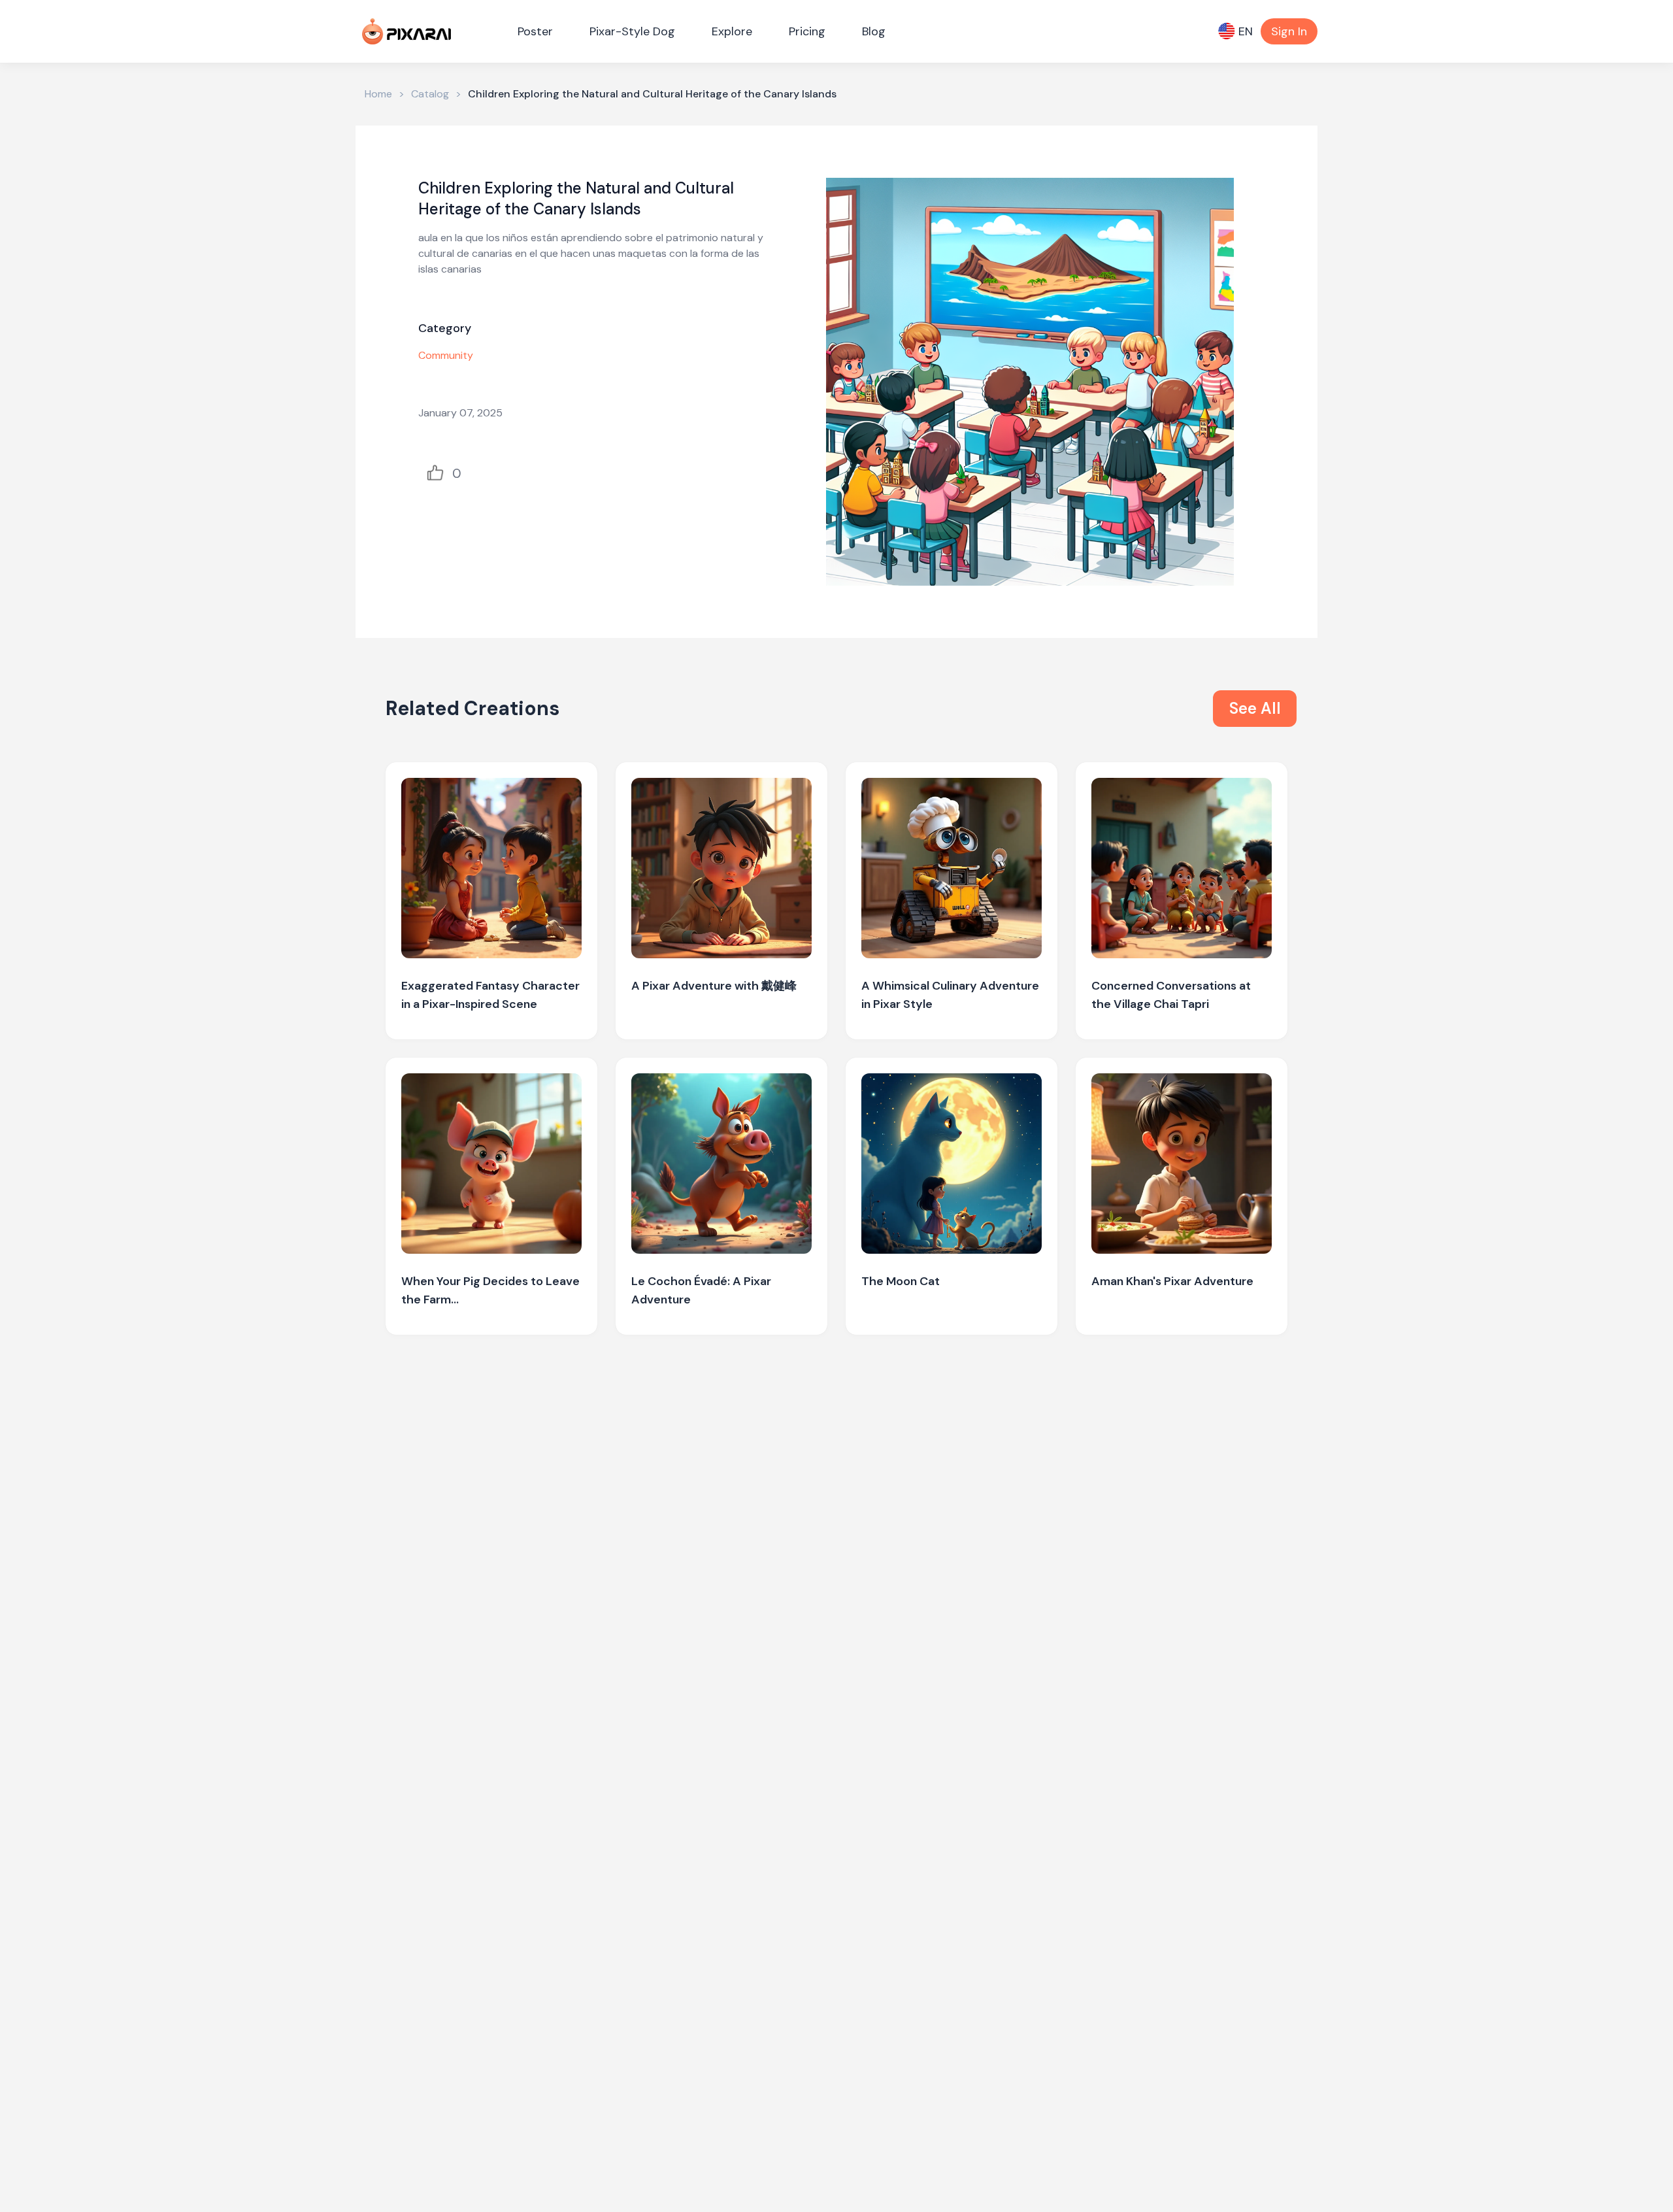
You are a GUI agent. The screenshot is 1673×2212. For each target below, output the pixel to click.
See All (1255, 708)
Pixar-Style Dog (632, 31)
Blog (874, 31)
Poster (535, 31)
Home (378, 94)
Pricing (807, 31)
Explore (732, 31)
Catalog (430, 94)
